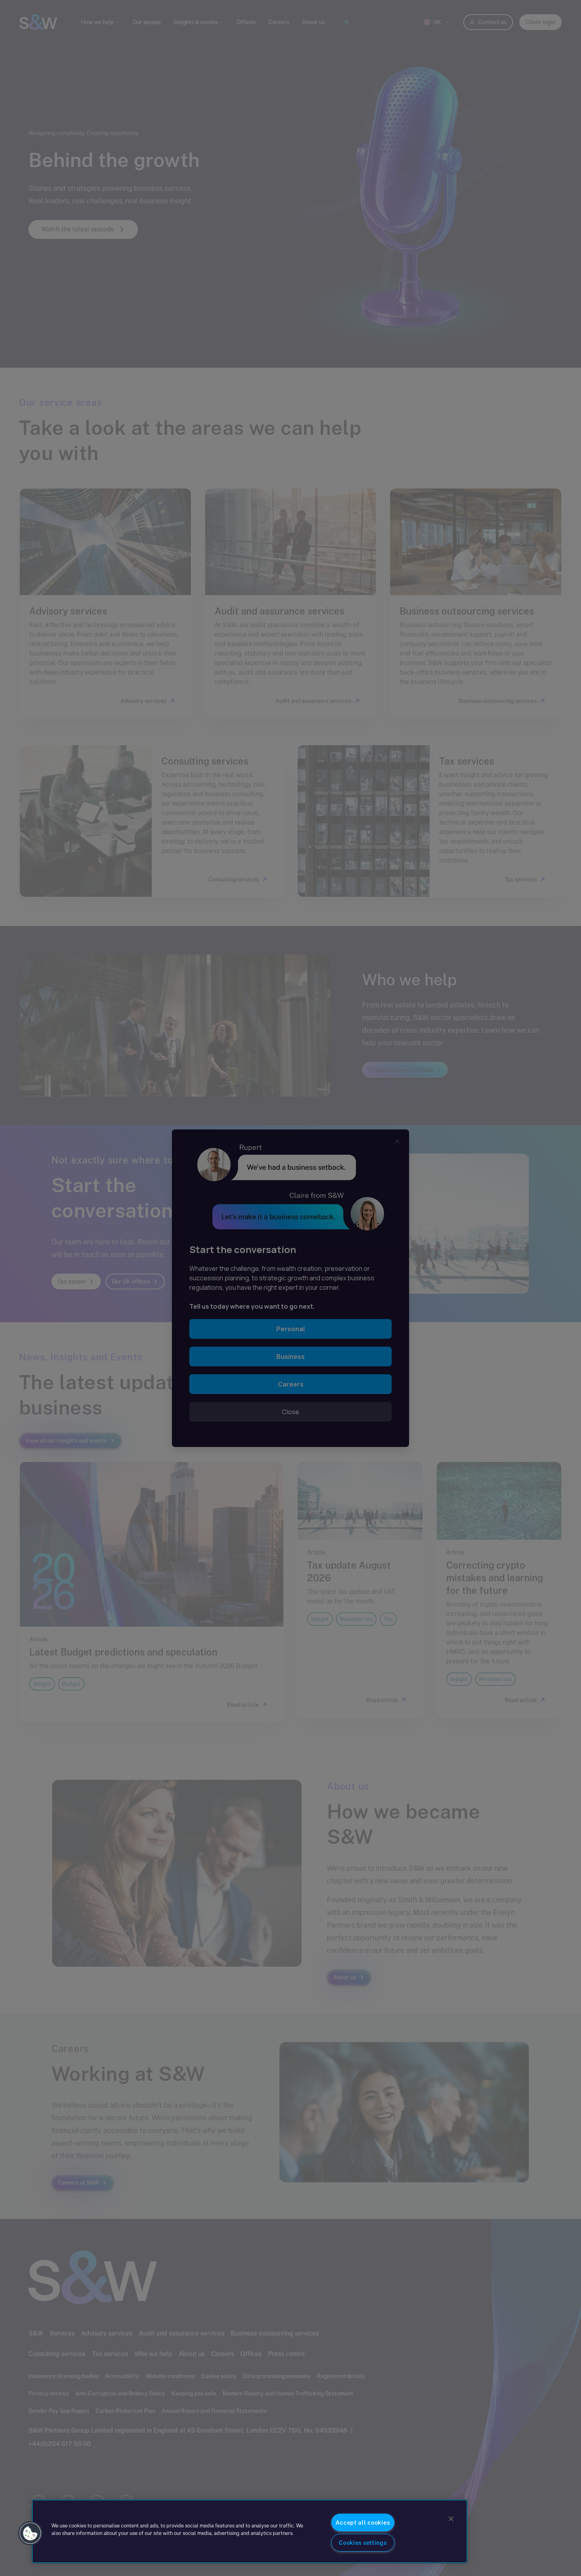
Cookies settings (363, 2543)
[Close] (451, 2519)
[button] (30, 2533)
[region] (250, 2531)
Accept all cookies (363, 2522)
